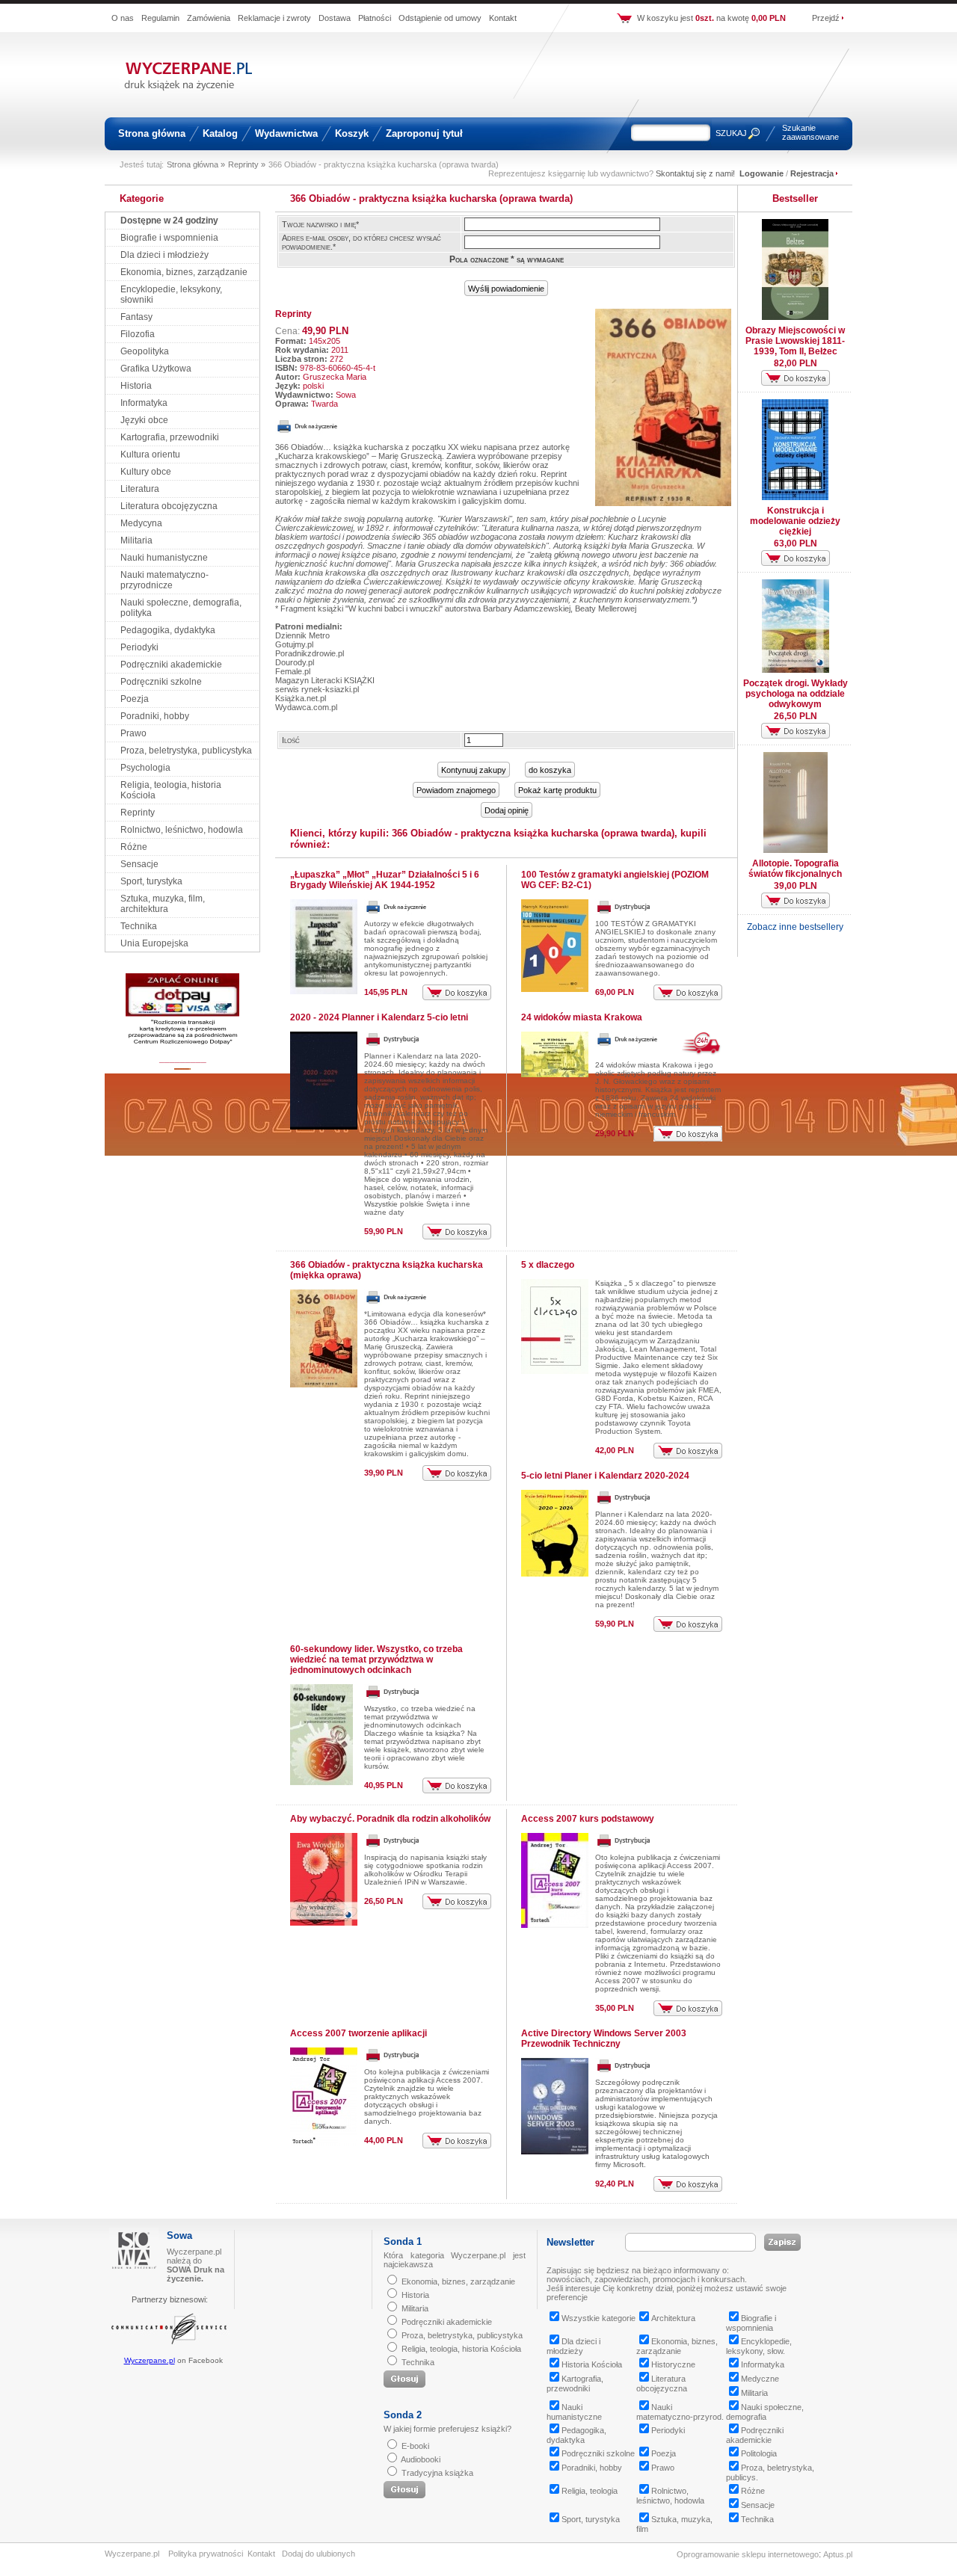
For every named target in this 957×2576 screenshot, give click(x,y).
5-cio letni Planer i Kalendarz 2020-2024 (605, 1476)
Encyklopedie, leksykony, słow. (759, 2346)
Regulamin (160, 18)
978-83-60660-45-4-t (338, 368)
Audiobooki (421, 2459)
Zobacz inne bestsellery (795, 927)
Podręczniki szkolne (161, 682)
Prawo (133, 733)
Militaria (136, 540)
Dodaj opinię (507, 810)
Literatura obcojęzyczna (169, 506)
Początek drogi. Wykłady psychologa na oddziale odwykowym (796, 694)
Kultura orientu (150, 455)
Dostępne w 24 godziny (169, 221)
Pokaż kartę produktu (557, 790)
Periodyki (139, 647)
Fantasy (136, 317)
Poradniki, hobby (155, 716)
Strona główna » (196, 164)
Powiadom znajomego (456, 790)
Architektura (673, 2318)
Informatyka (144, 403)
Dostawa (335, 18)
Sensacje (139, 864)
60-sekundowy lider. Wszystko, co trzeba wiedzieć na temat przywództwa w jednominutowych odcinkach (376, 1660)
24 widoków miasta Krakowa (582, 1017)
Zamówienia (209, 18)
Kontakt (503, 18)
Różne (134, 847)
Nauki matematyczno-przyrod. (680, 2412)
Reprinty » (247, 164)
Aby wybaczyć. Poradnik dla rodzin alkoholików (390, 1819)
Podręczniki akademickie (171, 665)
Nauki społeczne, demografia (765, 2412)
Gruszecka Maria (335, 377)
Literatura (140, 489)
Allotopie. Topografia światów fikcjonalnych (795, 869)
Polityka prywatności (206, 2554)
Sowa (346, 395)
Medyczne (760, 2379)
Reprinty (138, 813)
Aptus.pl (838, 2554)
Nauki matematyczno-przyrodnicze (164, 580)
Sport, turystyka (151, 881)
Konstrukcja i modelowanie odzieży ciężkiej (795, 521)
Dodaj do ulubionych (319, 2554)
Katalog (220, 133)
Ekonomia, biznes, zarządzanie (184, 272)
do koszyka (550, 770)
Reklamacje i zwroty (274, 18)
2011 (340, 350)
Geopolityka (145, 351)
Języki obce (144, 420)
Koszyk (352, 133)
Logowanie (761, 173)
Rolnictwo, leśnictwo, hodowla (182, 830)
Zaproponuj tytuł (424, 133)
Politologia (759, 2453)
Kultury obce (146, 472)
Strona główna (152, 133)
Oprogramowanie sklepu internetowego (748, 2554)
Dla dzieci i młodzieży (164, 255)
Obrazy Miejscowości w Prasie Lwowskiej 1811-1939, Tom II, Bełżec (795, 341)
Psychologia (145, 768)
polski (313, 386)
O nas (123, 18)
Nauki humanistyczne (164, 558)
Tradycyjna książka (437, 2473)
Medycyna (141, 523)
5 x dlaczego (548, 1265)
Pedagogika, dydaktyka (168, 630)
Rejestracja (812, 173)
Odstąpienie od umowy (440, 18)
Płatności (375, 18)
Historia (136, 386)
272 (336, 359)
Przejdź (826, 18)
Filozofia (138, 334)
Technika (139, 926)
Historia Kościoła (592, 2364)
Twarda (324, 404)
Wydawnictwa (286, 133)
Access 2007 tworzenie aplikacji (359, 2033)
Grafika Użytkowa (156, 369)
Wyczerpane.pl (150, 2360)
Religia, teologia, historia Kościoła (461, 2349)
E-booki (415, 2446)
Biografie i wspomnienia (169, 238)
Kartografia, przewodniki (170, 437)
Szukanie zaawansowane (810, 132)
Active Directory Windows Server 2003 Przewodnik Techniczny (604, 2039)
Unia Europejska (154, 943)
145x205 (324, 341)
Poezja (135, 699)
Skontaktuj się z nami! (695, 173)
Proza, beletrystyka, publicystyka (186, 751)
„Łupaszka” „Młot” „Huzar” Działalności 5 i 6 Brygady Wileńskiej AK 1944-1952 (385, 880)
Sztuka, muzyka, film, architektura (163, 904)
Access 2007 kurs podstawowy (588, 1819)
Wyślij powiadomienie (506, 289)
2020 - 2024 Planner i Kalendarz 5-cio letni (379, 1017)
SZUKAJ (731, 133)
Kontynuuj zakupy (474, 770)
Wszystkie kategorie (598, 2318)
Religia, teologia (590, 2491)
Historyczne (673, 2364)
